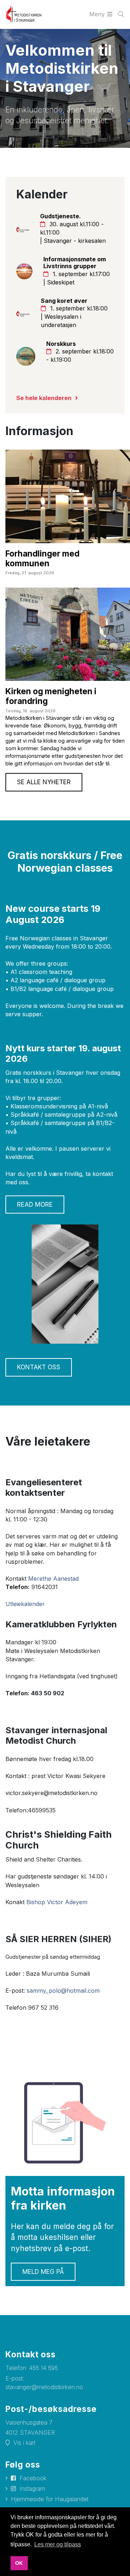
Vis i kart (24, 2443)
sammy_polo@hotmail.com (63, 1991)
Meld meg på (43, 2272)
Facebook (33, 2478)
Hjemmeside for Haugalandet (50, 2499)
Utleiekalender (25, 1604)
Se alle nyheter (44, 782)
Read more (35, 1205)
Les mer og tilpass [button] (58, 2544)
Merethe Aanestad (53, 1579)
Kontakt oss (39, 1367)
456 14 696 (44, 2368)
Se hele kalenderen (44, 398)
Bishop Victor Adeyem (57, 1902)
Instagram (32, 2489)
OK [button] (19, 2563)
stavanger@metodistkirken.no (44, 2387)
